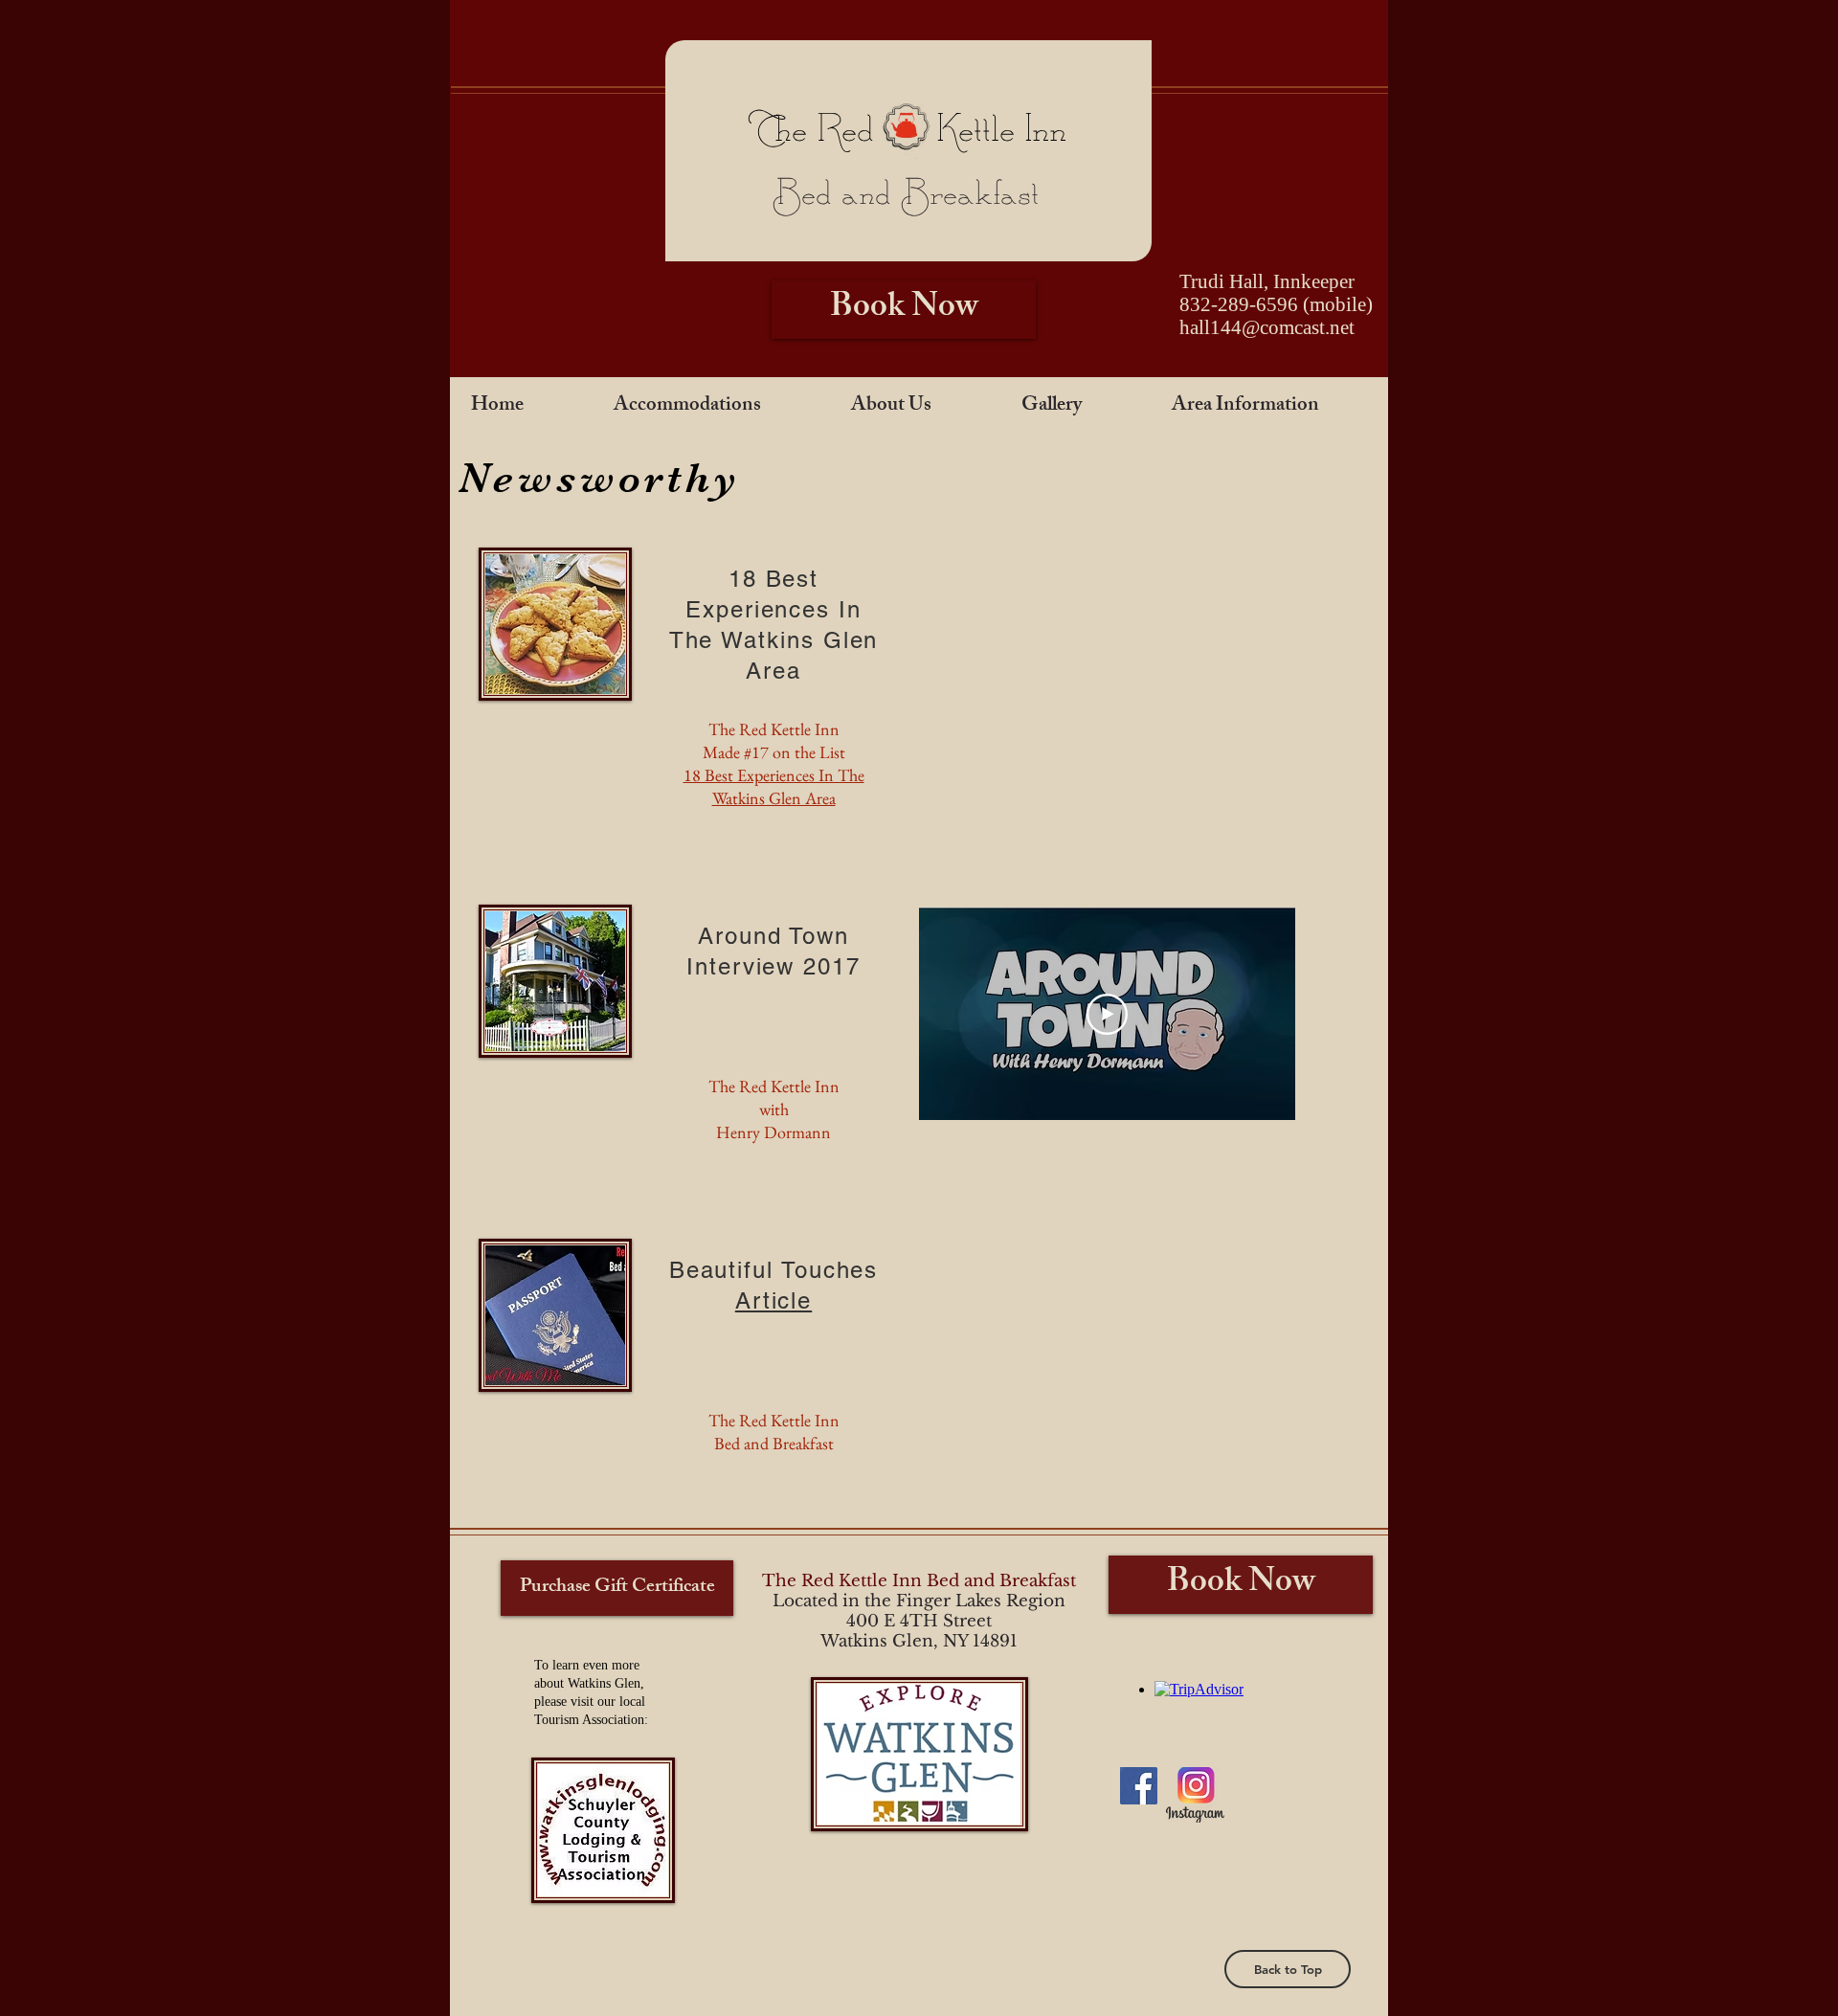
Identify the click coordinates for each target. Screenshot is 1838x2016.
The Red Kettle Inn (907, 130)
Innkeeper (1314, 281)
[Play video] (1107, 1014)
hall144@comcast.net (1267, 327)
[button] (712, 406)
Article (773, 1300)
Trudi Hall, (1226, 281)
